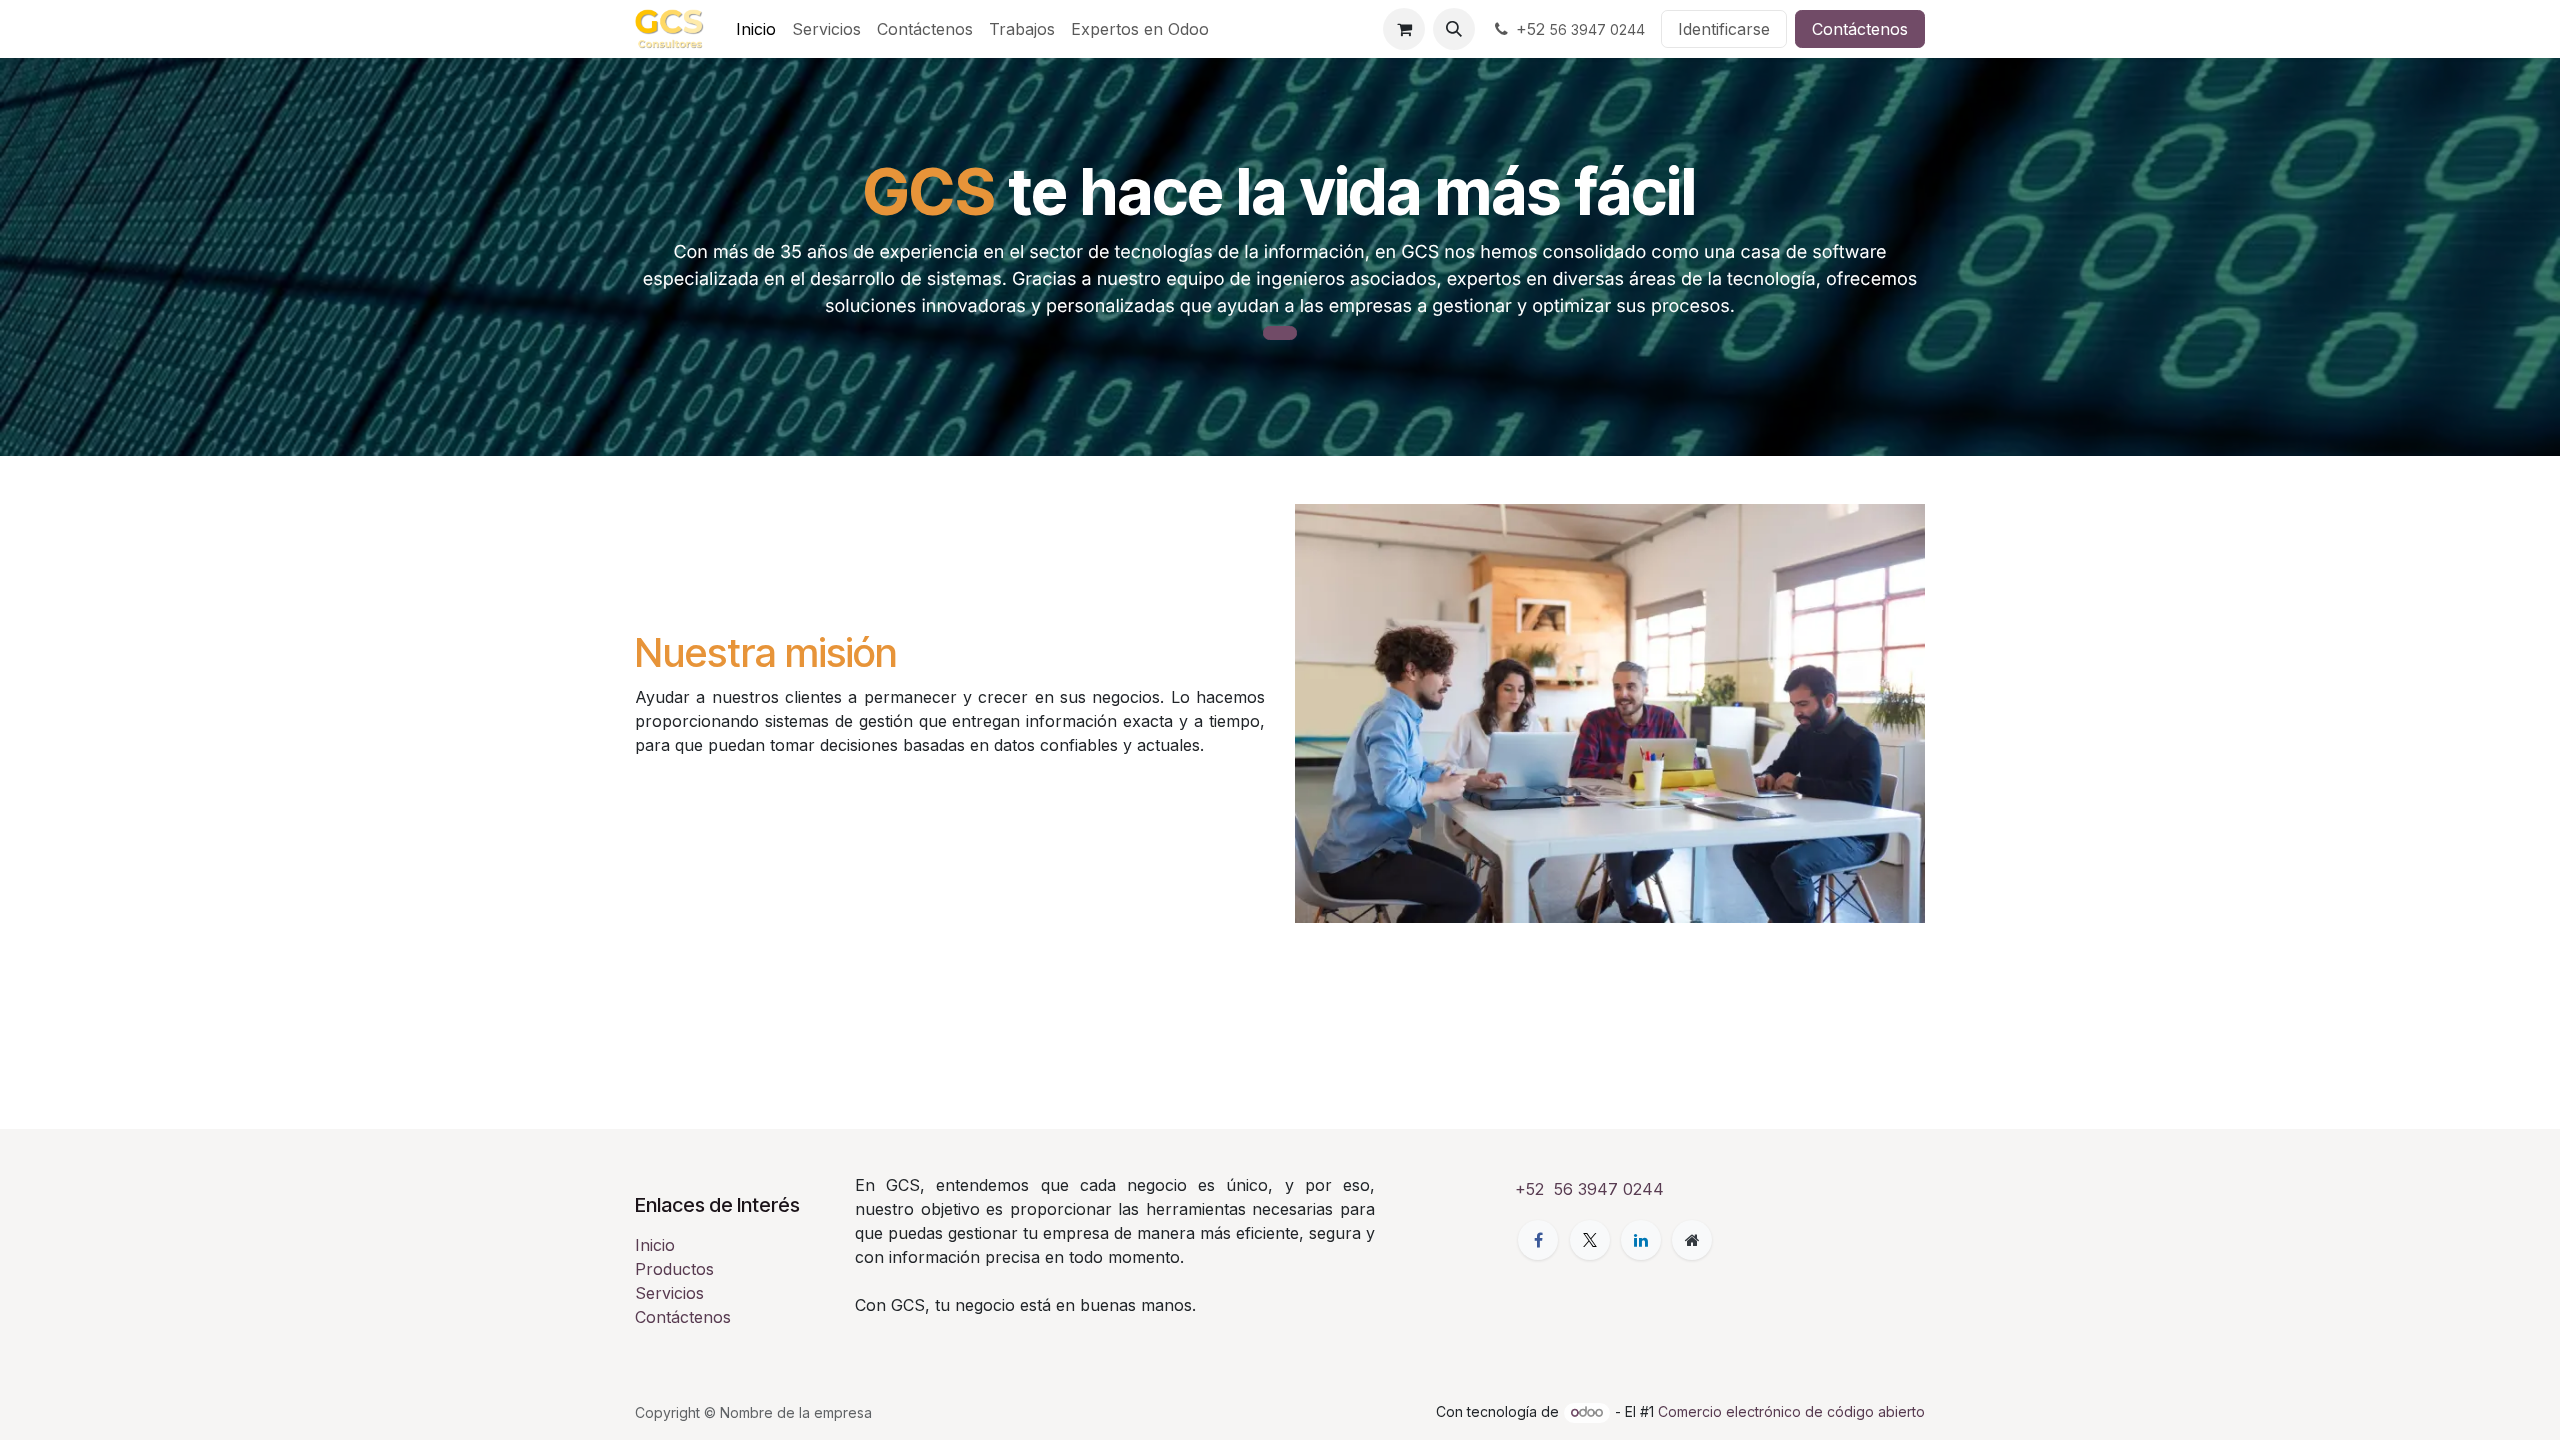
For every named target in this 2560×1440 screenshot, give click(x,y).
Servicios (669, 1293)
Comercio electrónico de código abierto (1791, 1411)
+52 (1580, 29)
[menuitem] (756, 29)
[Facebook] (1538, 1240)
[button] (1454, 29)
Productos (674, 1269)
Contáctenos (1860, 29)
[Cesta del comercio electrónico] (1404, 29)
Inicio (655, 1245)
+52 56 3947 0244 (1589, 1189)
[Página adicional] (1692, 1240)
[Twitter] (1590, 1240)
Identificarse (1724, 29)
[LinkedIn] (1641, 1240)
